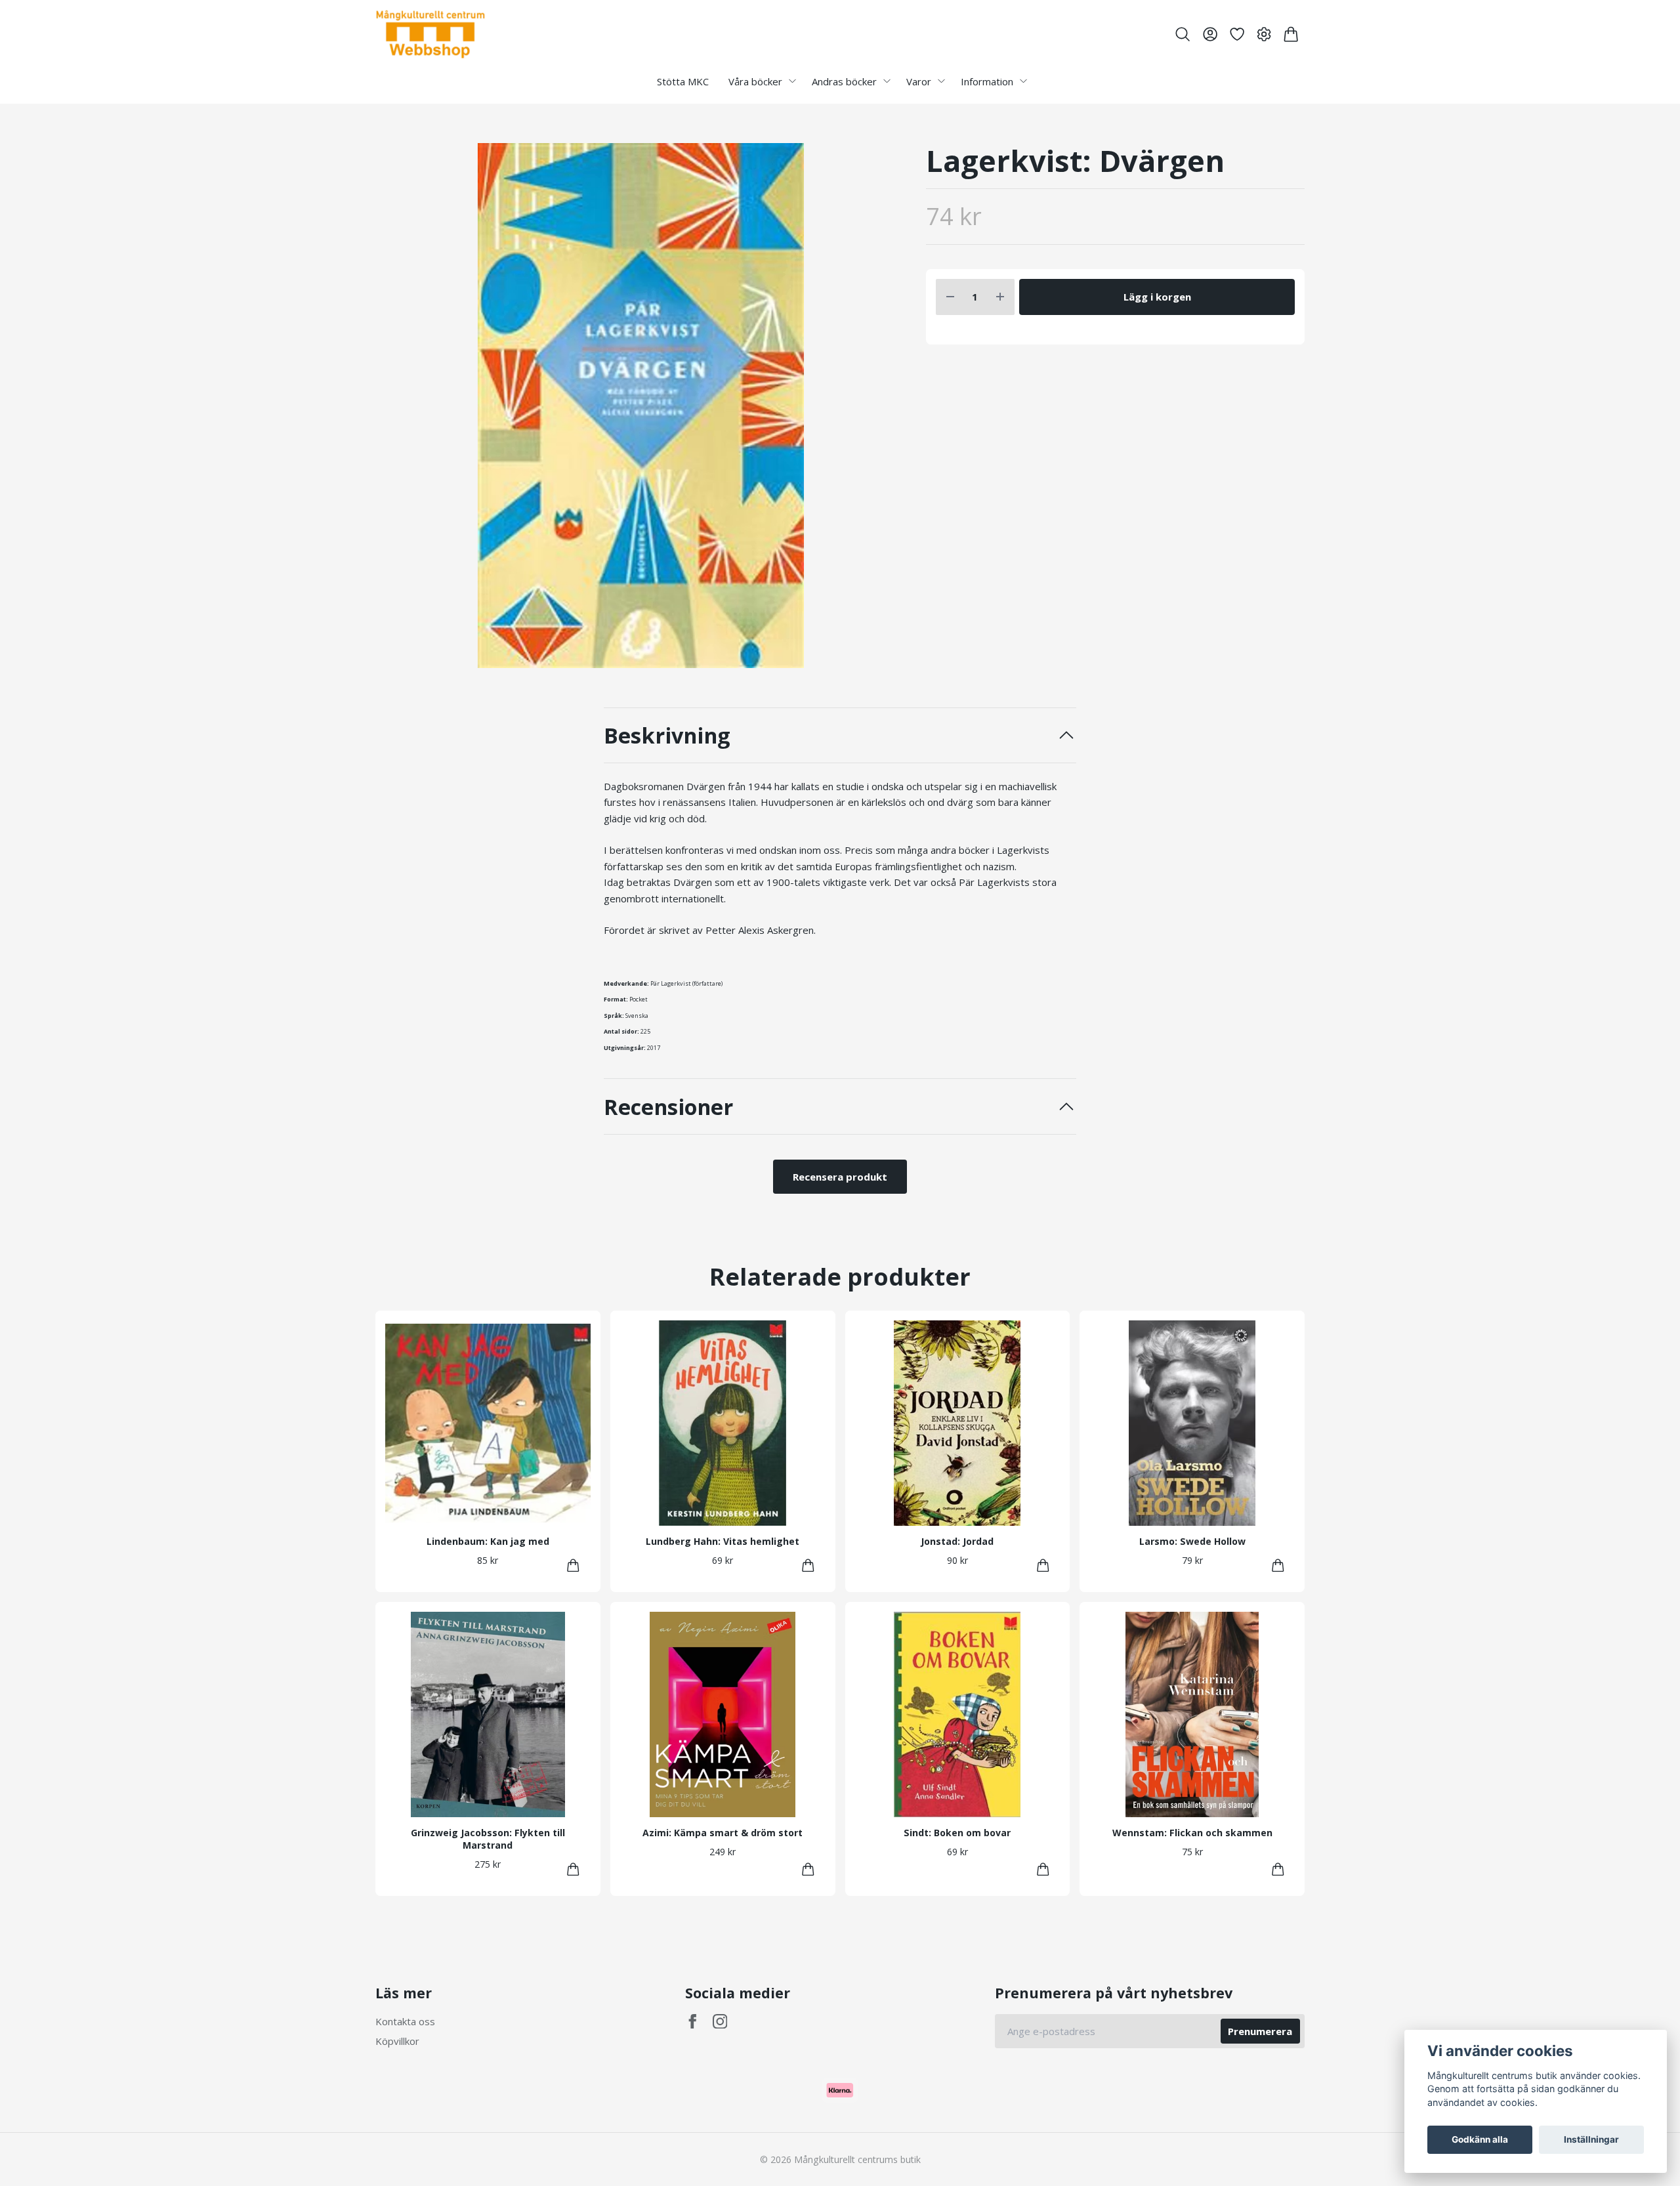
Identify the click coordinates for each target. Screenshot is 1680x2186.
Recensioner (668, 1107)
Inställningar (1591, 2139)
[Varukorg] (1291, 34)
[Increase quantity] (1000, 297)
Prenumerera (1260, 2031)
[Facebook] (693, 2022)
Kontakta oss (405, 2021)
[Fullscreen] (641, 406)
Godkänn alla (1480, 2139)
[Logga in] (1210, 34)
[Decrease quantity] (950, 297)
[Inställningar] (1264, 34)
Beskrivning (667, 735)
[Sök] (1183, 34)
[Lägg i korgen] (573, 1566)
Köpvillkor (397, 2041)
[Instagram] (720, 2022)
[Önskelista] (1237, 34)
